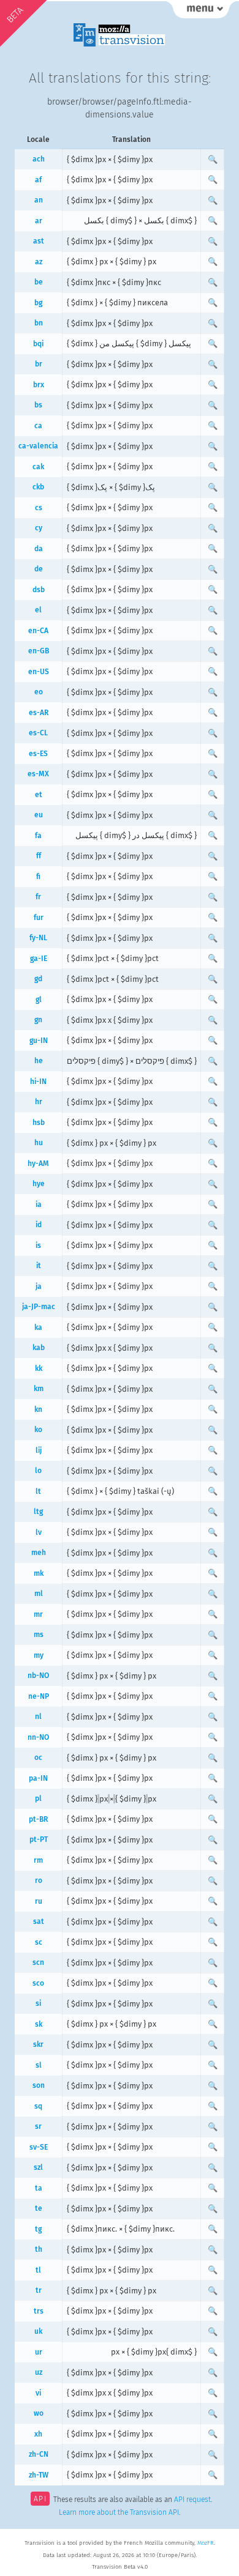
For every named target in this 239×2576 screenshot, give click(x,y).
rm (38, 1860)
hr (39, 1102)
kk (39, 1368)
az (39, 262)
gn (38, 1020)
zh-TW (39, 2475)
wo (39, 2413)
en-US (39, 672)
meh (39, 1553)
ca (38, 426)
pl (38, 1798)
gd (38, 979)
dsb (39, 590)
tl (38, 2270)
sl (39, 2065)
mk (39, 1573)
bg (38, 303)
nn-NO (38, 1737)
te (39, 2208)
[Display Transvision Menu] (201, 12)
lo (38, 1471)
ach (39, 159)
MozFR (206, 2543)
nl (38, 1717)
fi (38, 877)
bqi (38, 344)
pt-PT (39, 1839)
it (39, 1266)
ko (38, 1430)
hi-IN (38, 1082)
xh (38, 2434)
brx (39, 385)
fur (39, 918)
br (39, 364)
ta (39, 2188)
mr (38, 1614)
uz (39, 2372)
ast (39, 241)
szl (38, 2167)
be (39, 282)
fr (38, 897)
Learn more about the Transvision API (119, 2512)
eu (39, 815)
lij (39, 1450)
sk (39, 2024)
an (39, 200)
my (39, 1655)
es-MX (38, 774)
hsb (39, 1123)
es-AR (39, 713)
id (39, 1225)
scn (38, 1962)
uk (38, 2331)
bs (38, 405)
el (38, 610)
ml (39, 1594)
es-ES (38, 754)
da (39, 549)
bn (39, 323)
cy (39, 528)
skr (38, 2044)
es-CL (38, 733)
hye (39, 1184)
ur (39, 2352)
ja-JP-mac (39, 1307)
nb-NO (38, 1676)
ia (39, 1204)
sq (38, 2106)
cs (39, 508)
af (38, 180)
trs (39, 2311)
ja (39, 1286)
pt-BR (38, 1819)
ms (39, 1635)
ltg (38, 1512)
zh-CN (39, 2454)
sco (38, 1983)
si (38, 2003)
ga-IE (39, 959)
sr (38, 2126)
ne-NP (39, 1696)
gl (39, 1000)
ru (39, 1901)
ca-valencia (38, 446)
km (39, 1389)
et (39, 795)
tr (39, 2290)
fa (38, 836)
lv (39, 1532)
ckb (38, 487)
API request (192, 2500)
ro (39, 1880)
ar (39, 221)
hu (39, 1143)
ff (39, 856)
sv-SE (39, 2147)
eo (39, 692)
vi (38, 2393)
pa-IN (38, 1778)
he (39, 1061)
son (39, 2085)
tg (38, 2229)
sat (39, 1921)
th (39, 2249)
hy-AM (38, 1164)
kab (39, 1348)
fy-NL (38, 938)
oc (38, 1758)
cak (38, 467)
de (39, 569)
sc (39, 1942)
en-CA (38, 631)
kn (38, 1409)
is (38, 1245)
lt (38, 1491)
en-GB (39, 651)
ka (38, 1327)
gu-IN (39, 1041)
